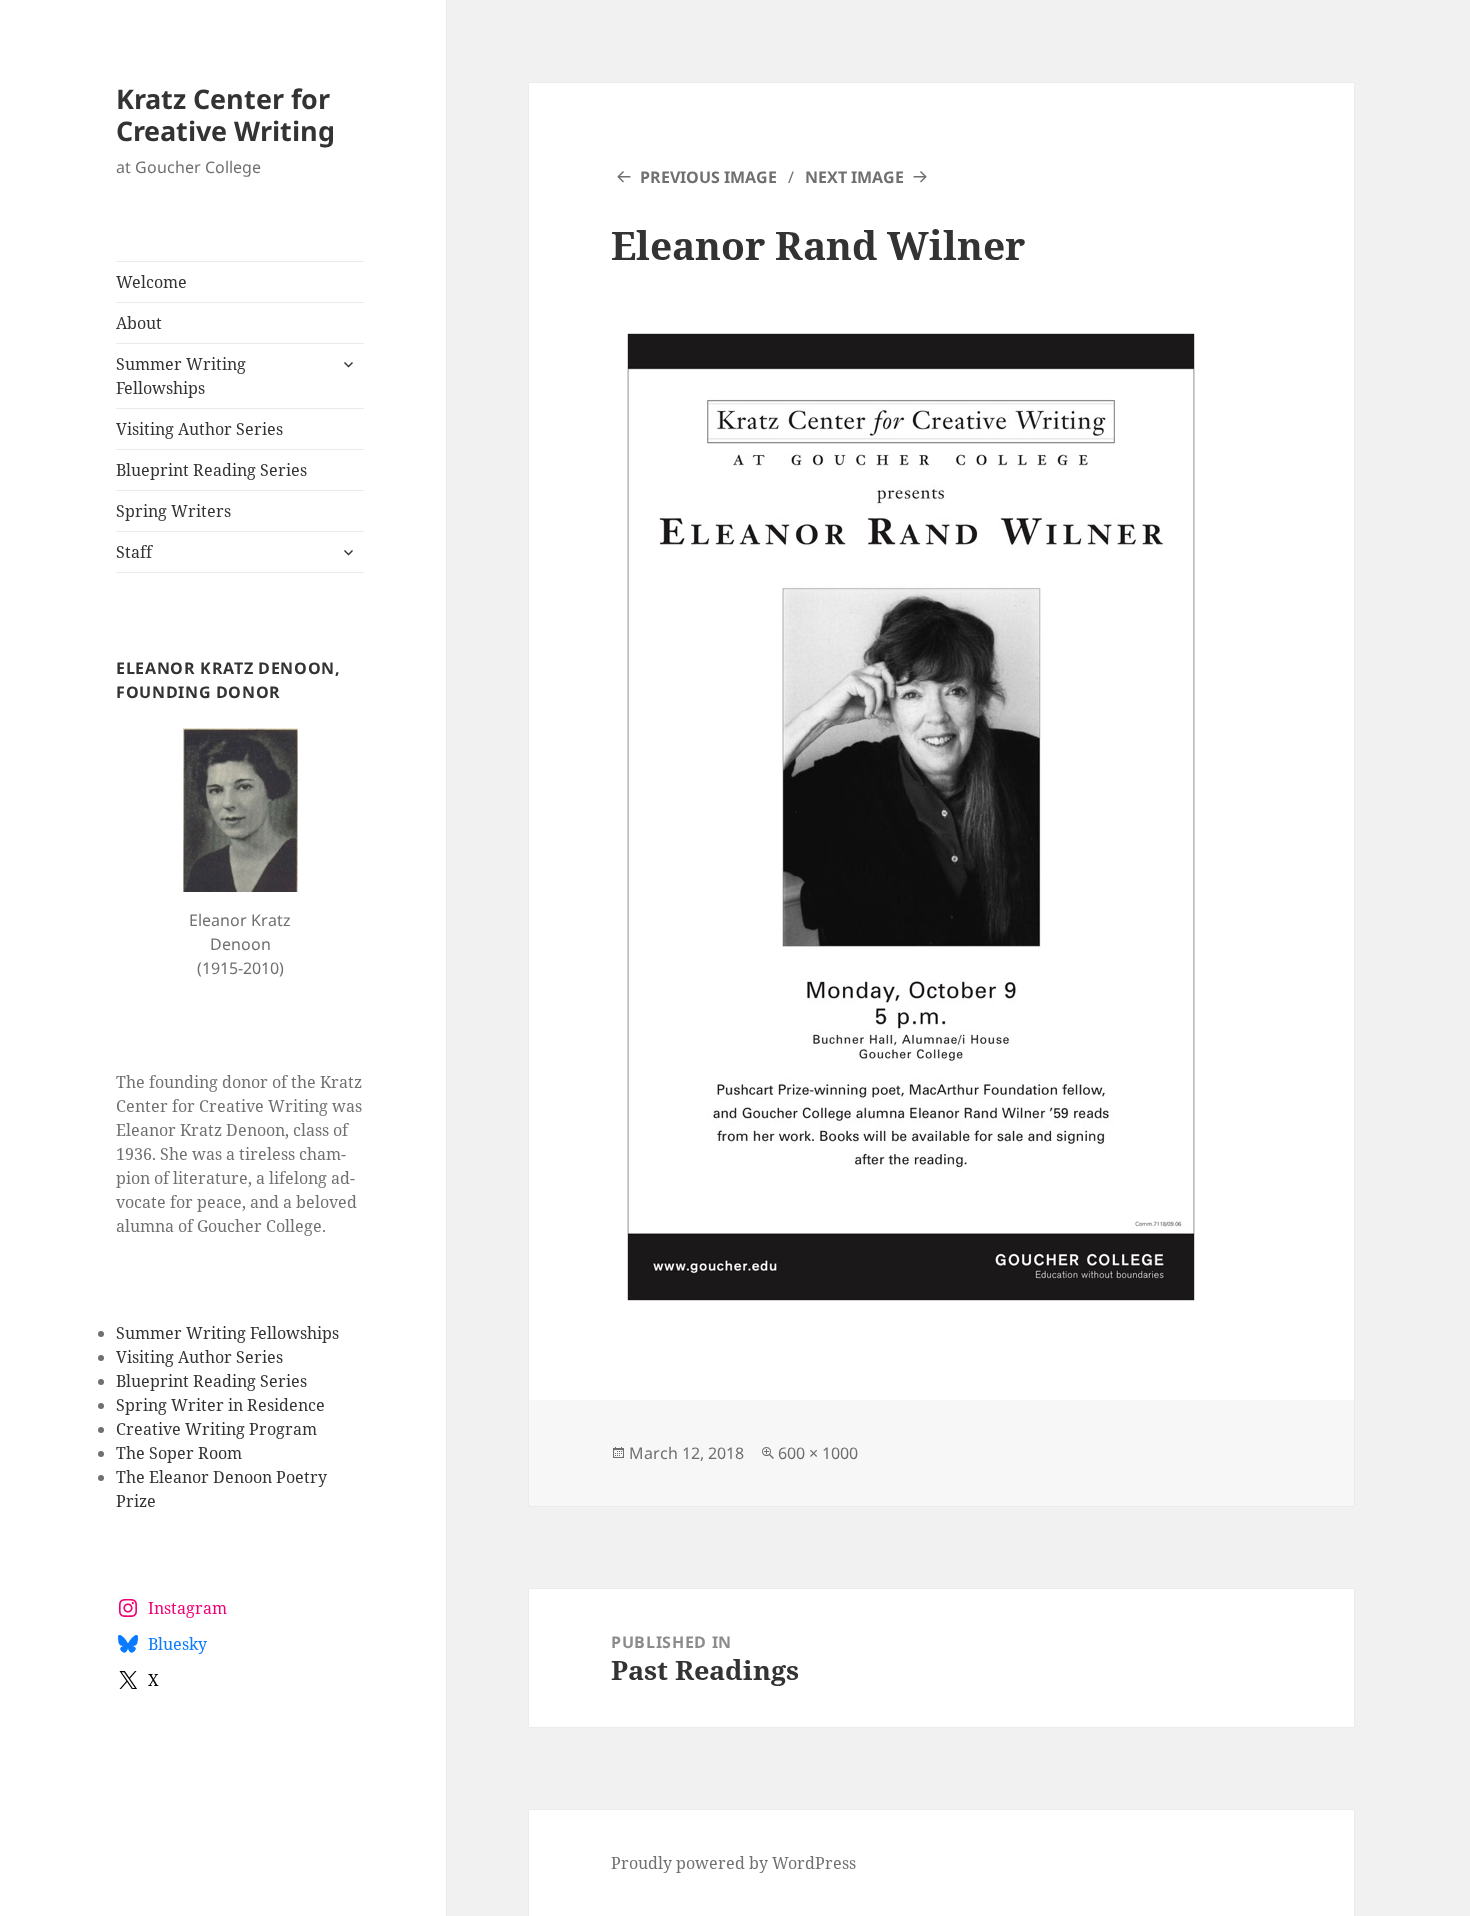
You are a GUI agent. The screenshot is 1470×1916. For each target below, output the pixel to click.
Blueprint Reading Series (211, 470)
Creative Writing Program (216, 1429)
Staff (134, 552)
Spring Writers (173, 511)
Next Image (854, 177)
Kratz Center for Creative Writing (225, 114)
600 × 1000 (818, 1453)
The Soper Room (179, 1453)
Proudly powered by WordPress (733, 1863)
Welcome (151, 282)
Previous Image (708, 177)
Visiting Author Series (199, 429)
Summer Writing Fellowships (181, 376)
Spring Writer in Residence (220, 1405)
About (139, 323)
